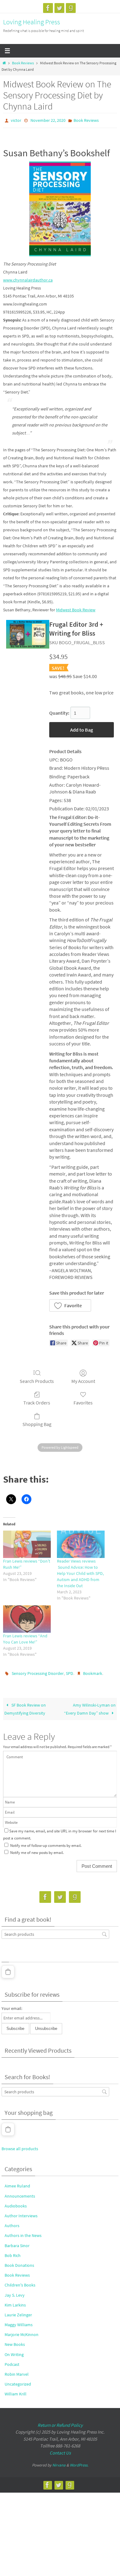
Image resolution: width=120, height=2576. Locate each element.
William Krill (16, 2391)
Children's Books (20, 2282)
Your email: (12, 2006)
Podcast (12, 2362)
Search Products (37, 1380)
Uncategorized (18, 2381)
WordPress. (79, 2462)
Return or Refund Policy (60, 2422)
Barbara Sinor (17, 2243)
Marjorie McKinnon (22, 2332)
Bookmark (93, 1671)
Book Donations (19, 2262)
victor (16, 120)
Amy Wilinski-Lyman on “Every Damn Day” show (90, 1706)
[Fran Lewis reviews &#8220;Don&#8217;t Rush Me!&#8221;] (27, 1543)
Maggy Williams (19, 2322)
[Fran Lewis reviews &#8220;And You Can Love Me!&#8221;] (27, 1618)
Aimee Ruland (17, 2183)
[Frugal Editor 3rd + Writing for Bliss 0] (28, 633)
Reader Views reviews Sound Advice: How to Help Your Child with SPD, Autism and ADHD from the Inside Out (80, 1572)
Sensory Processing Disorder (38, 1671)
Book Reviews (23, 63)
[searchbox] (55, 1931)
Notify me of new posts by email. (37, 1850)
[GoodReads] (71, 8)
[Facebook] (48, 8)
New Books (15, 2342)
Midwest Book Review (76, 609)
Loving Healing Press (32, 22)
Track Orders (37, 1401)
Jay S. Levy (15, 2292)
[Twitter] (59, 8)
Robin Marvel (17, 2371)
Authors (12, 2223)
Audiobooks (16, 2203)
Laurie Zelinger (18, 2312)
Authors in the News (23, 2233)
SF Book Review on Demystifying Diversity (25, 1706)
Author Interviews (21, 2213)
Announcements (20, 2193)
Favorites (83, 1401)
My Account (83, 1380)
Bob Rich (13, 2253)
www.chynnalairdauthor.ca (28, 278)
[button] (70, 1304)
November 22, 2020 (48, 120)
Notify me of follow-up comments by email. (46, 1843)
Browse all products (20, 2146)
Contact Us (60, 2450)
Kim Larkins (15, 2302)
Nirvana (59, 2462)
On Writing (14, 2351)
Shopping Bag (37, 1423)
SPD (70, 1671)
